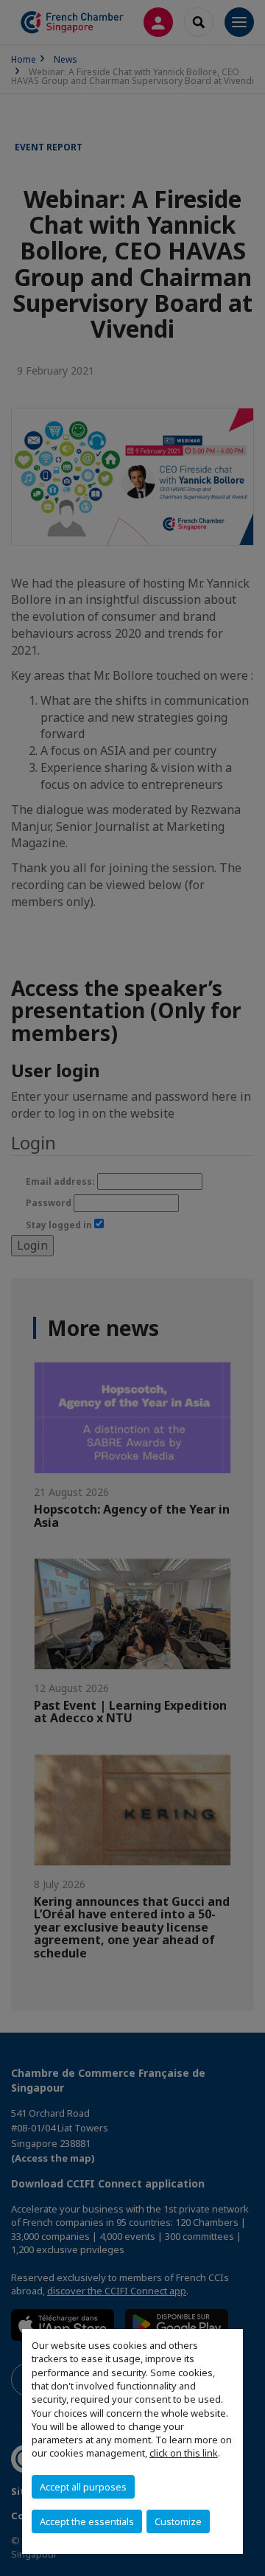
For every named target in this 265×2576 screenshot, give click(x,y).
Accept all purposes (83, 2487)
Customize (178, 2521)
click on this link (184, 2453)
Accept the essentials (87, 2521)
